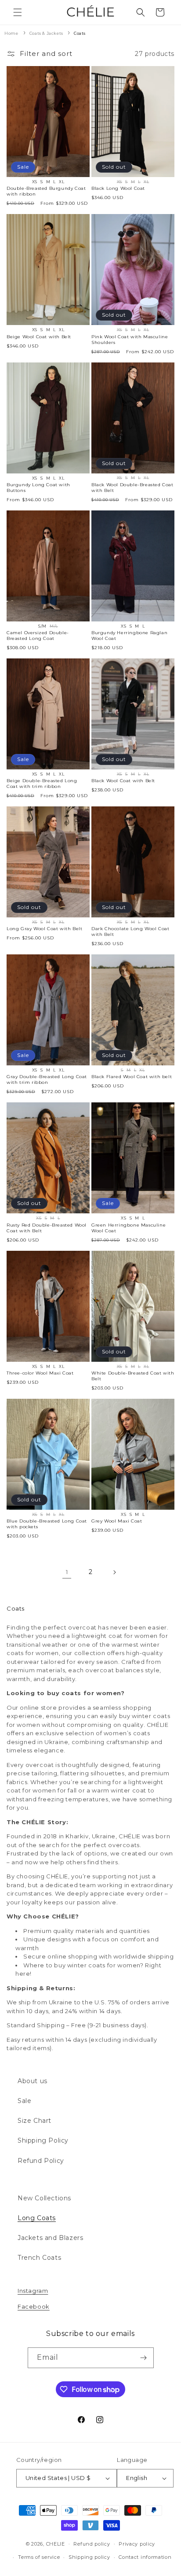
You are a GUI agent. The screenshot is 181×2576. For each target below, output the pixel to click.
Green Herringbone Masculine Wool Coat (129, 1228)
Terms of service (39, 2557)
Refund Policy (41, 2161)
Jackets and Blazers (50, 2238)
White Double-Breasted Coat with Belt (133, 1376)
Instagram (33, 2291)
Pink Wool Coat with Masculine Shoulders (130, 340)
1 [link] (67, 1572)
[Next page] (114, 1572)
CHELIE (56, 2543)
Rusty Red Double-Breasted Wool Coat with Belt (47, 1228)
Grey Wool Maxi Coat (117, 1521)
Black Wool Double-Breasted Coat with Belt (132, 488)
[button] (18, 12)
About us (33, 2081)
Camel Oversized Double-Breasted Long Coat (38, 636)
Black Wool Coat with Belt (123, 781)
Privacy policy (137, 2544)
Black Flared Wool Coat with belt (132, 1077)
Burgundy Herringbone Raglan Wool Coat (129, 636)
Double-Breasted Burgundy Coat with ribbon (46, 191)
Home (11, 33)
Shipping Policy (43, 2140)
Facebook (34, 2306)
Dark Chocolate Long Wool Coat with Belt (130, 931)
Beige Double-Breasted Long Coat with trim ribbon (42, 784)
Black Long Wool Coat (118, 188)
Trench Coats (39, 2258)
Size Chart (34, 2121)
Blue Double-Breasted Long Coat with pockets (47, 1524)
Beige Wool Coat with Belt (39, 337)
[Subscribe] (144, 2358)
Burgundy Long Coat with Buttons (38, 488)
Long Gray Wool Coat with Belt (44, 929)
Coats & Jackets (47, 33)
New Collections (44, 2198)
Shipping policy (89, 2557)
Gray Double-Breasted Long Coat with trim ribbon (47, 1079)
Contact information (145, 2557)
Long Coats (37, 2218)
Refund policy (92, 2544)
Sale (24, 2101)
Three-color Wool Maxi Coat (40, 1373)
